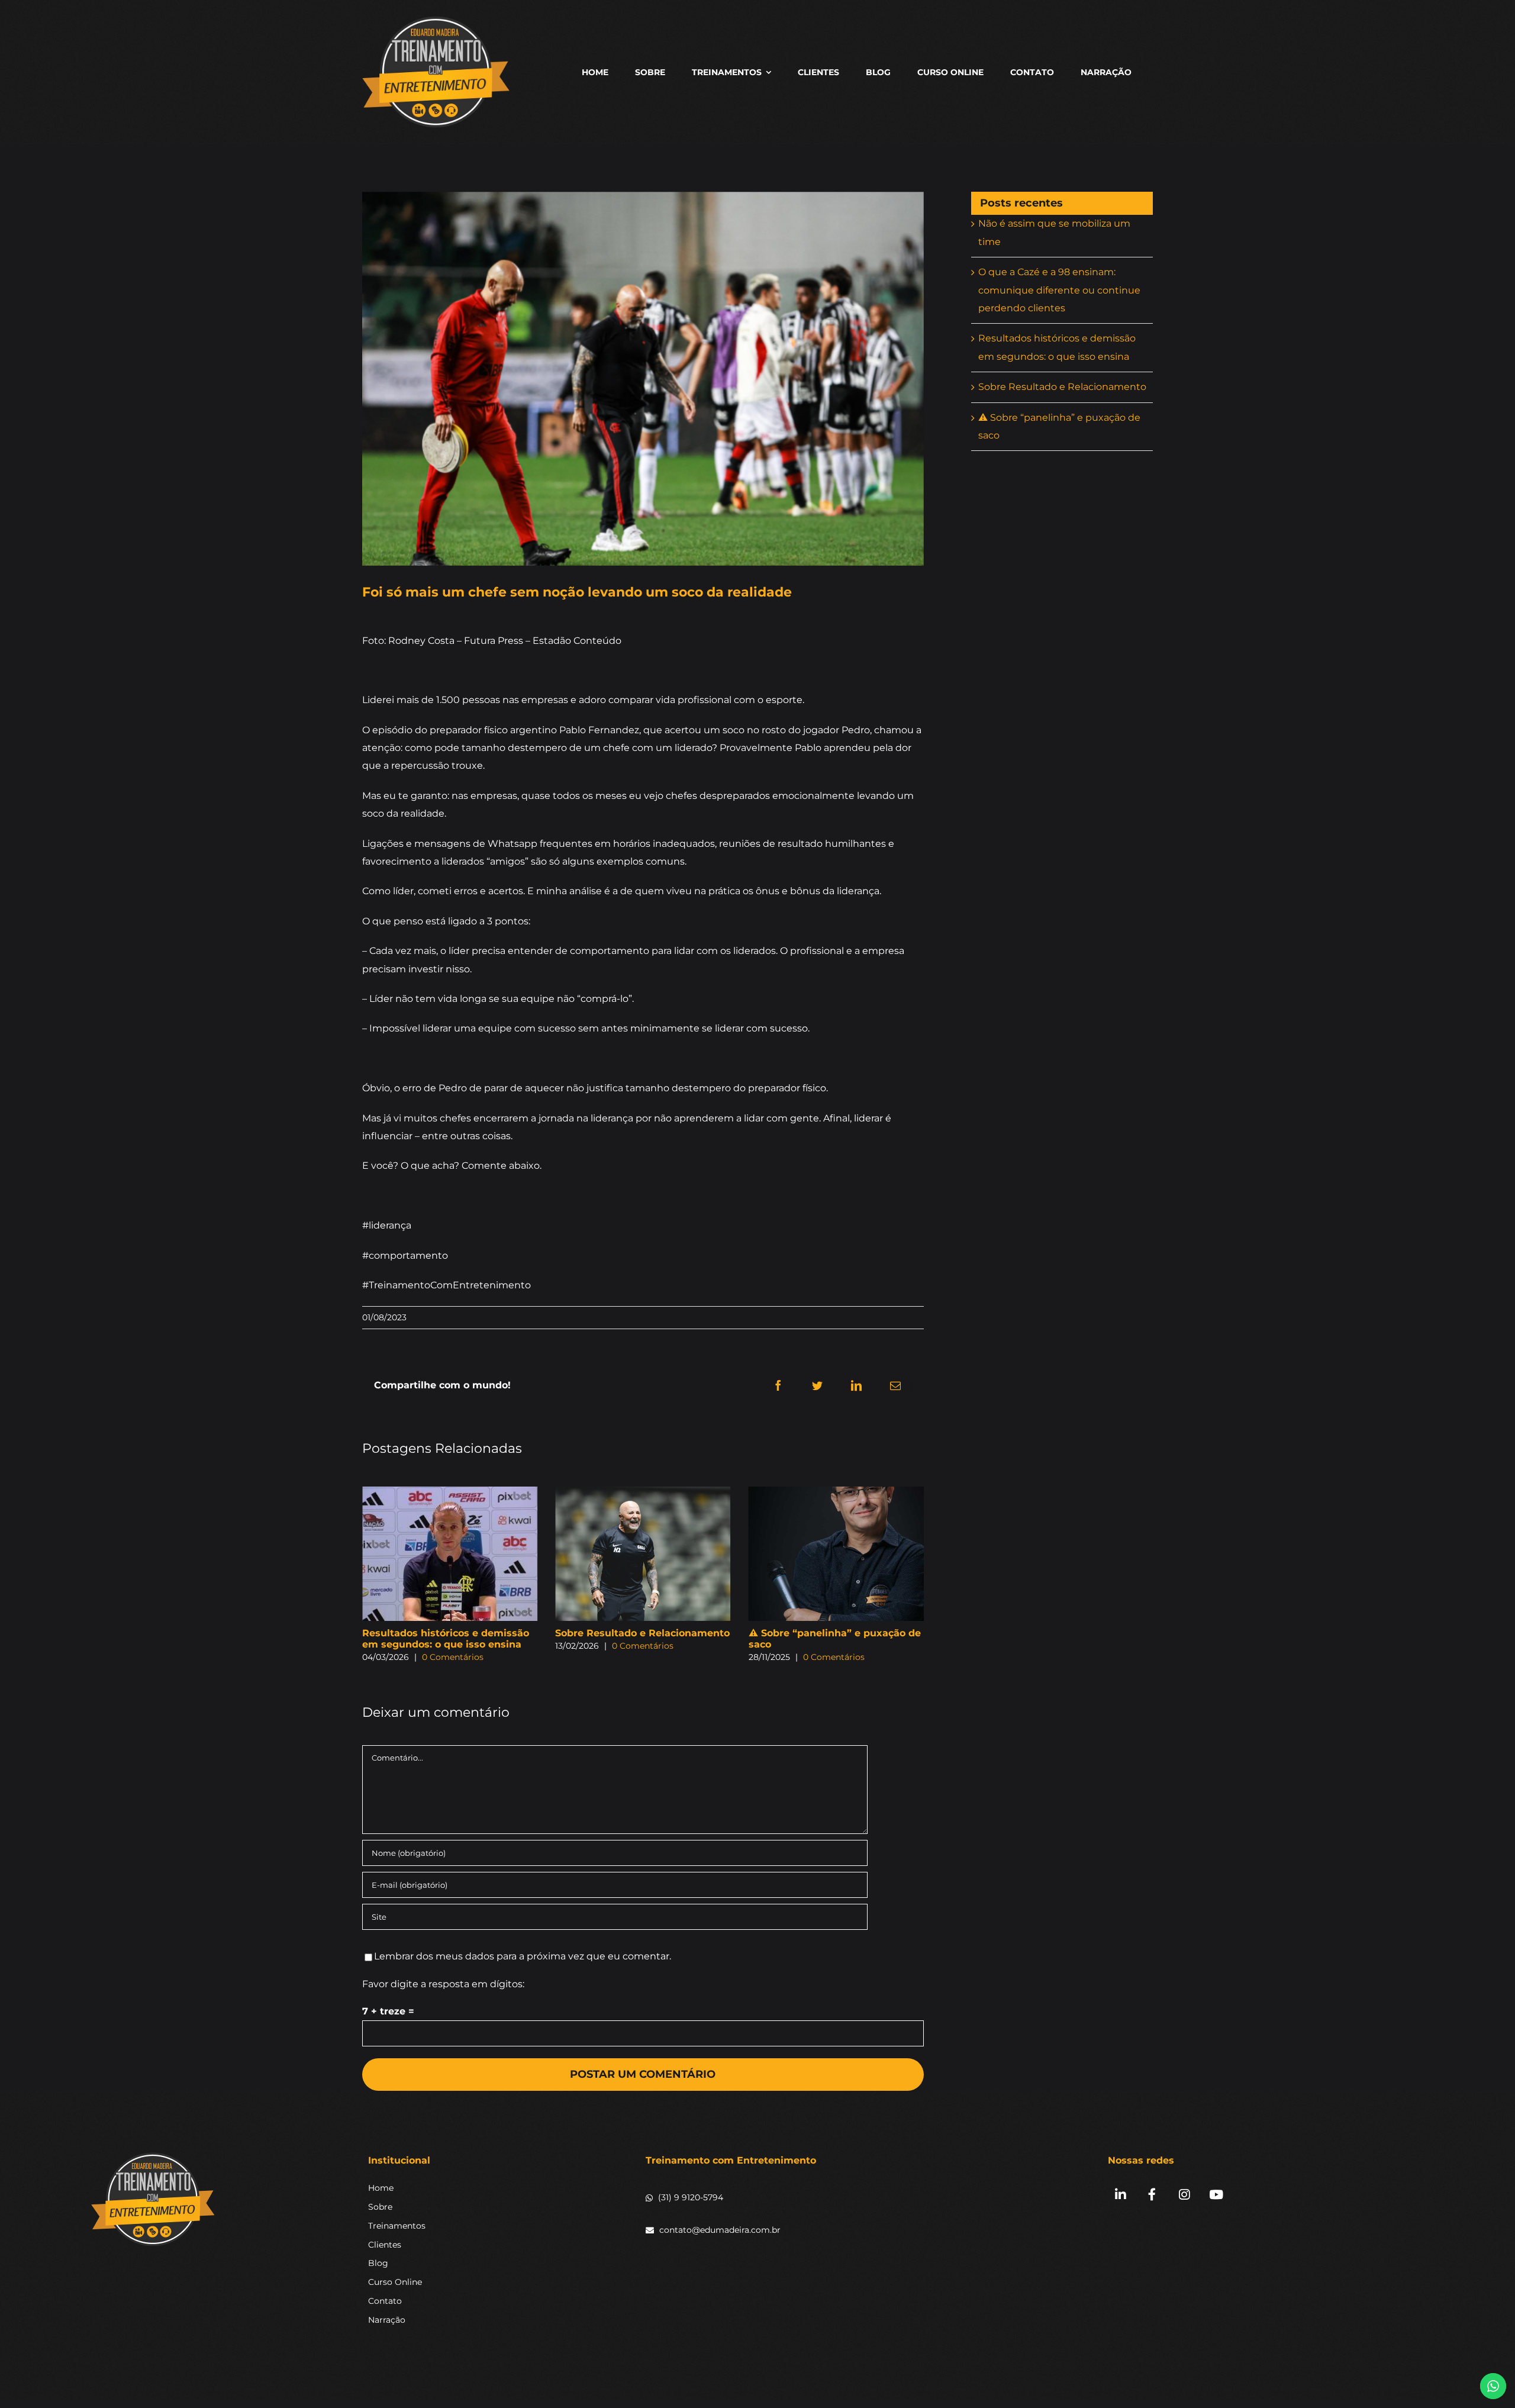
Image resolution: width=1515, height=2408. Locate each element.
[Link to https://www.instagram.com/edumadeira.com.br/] (1184, 2195)
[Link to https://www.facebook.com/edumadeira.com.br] (1152, 2195)
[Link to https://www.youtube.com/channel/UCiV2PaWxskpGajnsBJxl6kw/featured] (1216, 2195)
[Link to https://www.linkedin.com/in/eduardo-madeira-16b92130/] (1120, 2195)
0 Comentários (450, 1646)
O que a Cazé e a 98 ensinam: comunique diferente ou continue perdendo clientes (1059, 290)
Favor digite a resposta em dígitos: (443, 1984)
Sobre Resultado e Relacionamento (449, 1633)
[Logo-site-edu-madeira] (153, 2156)
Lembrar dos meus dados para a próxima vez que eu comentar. (523, 1956)
